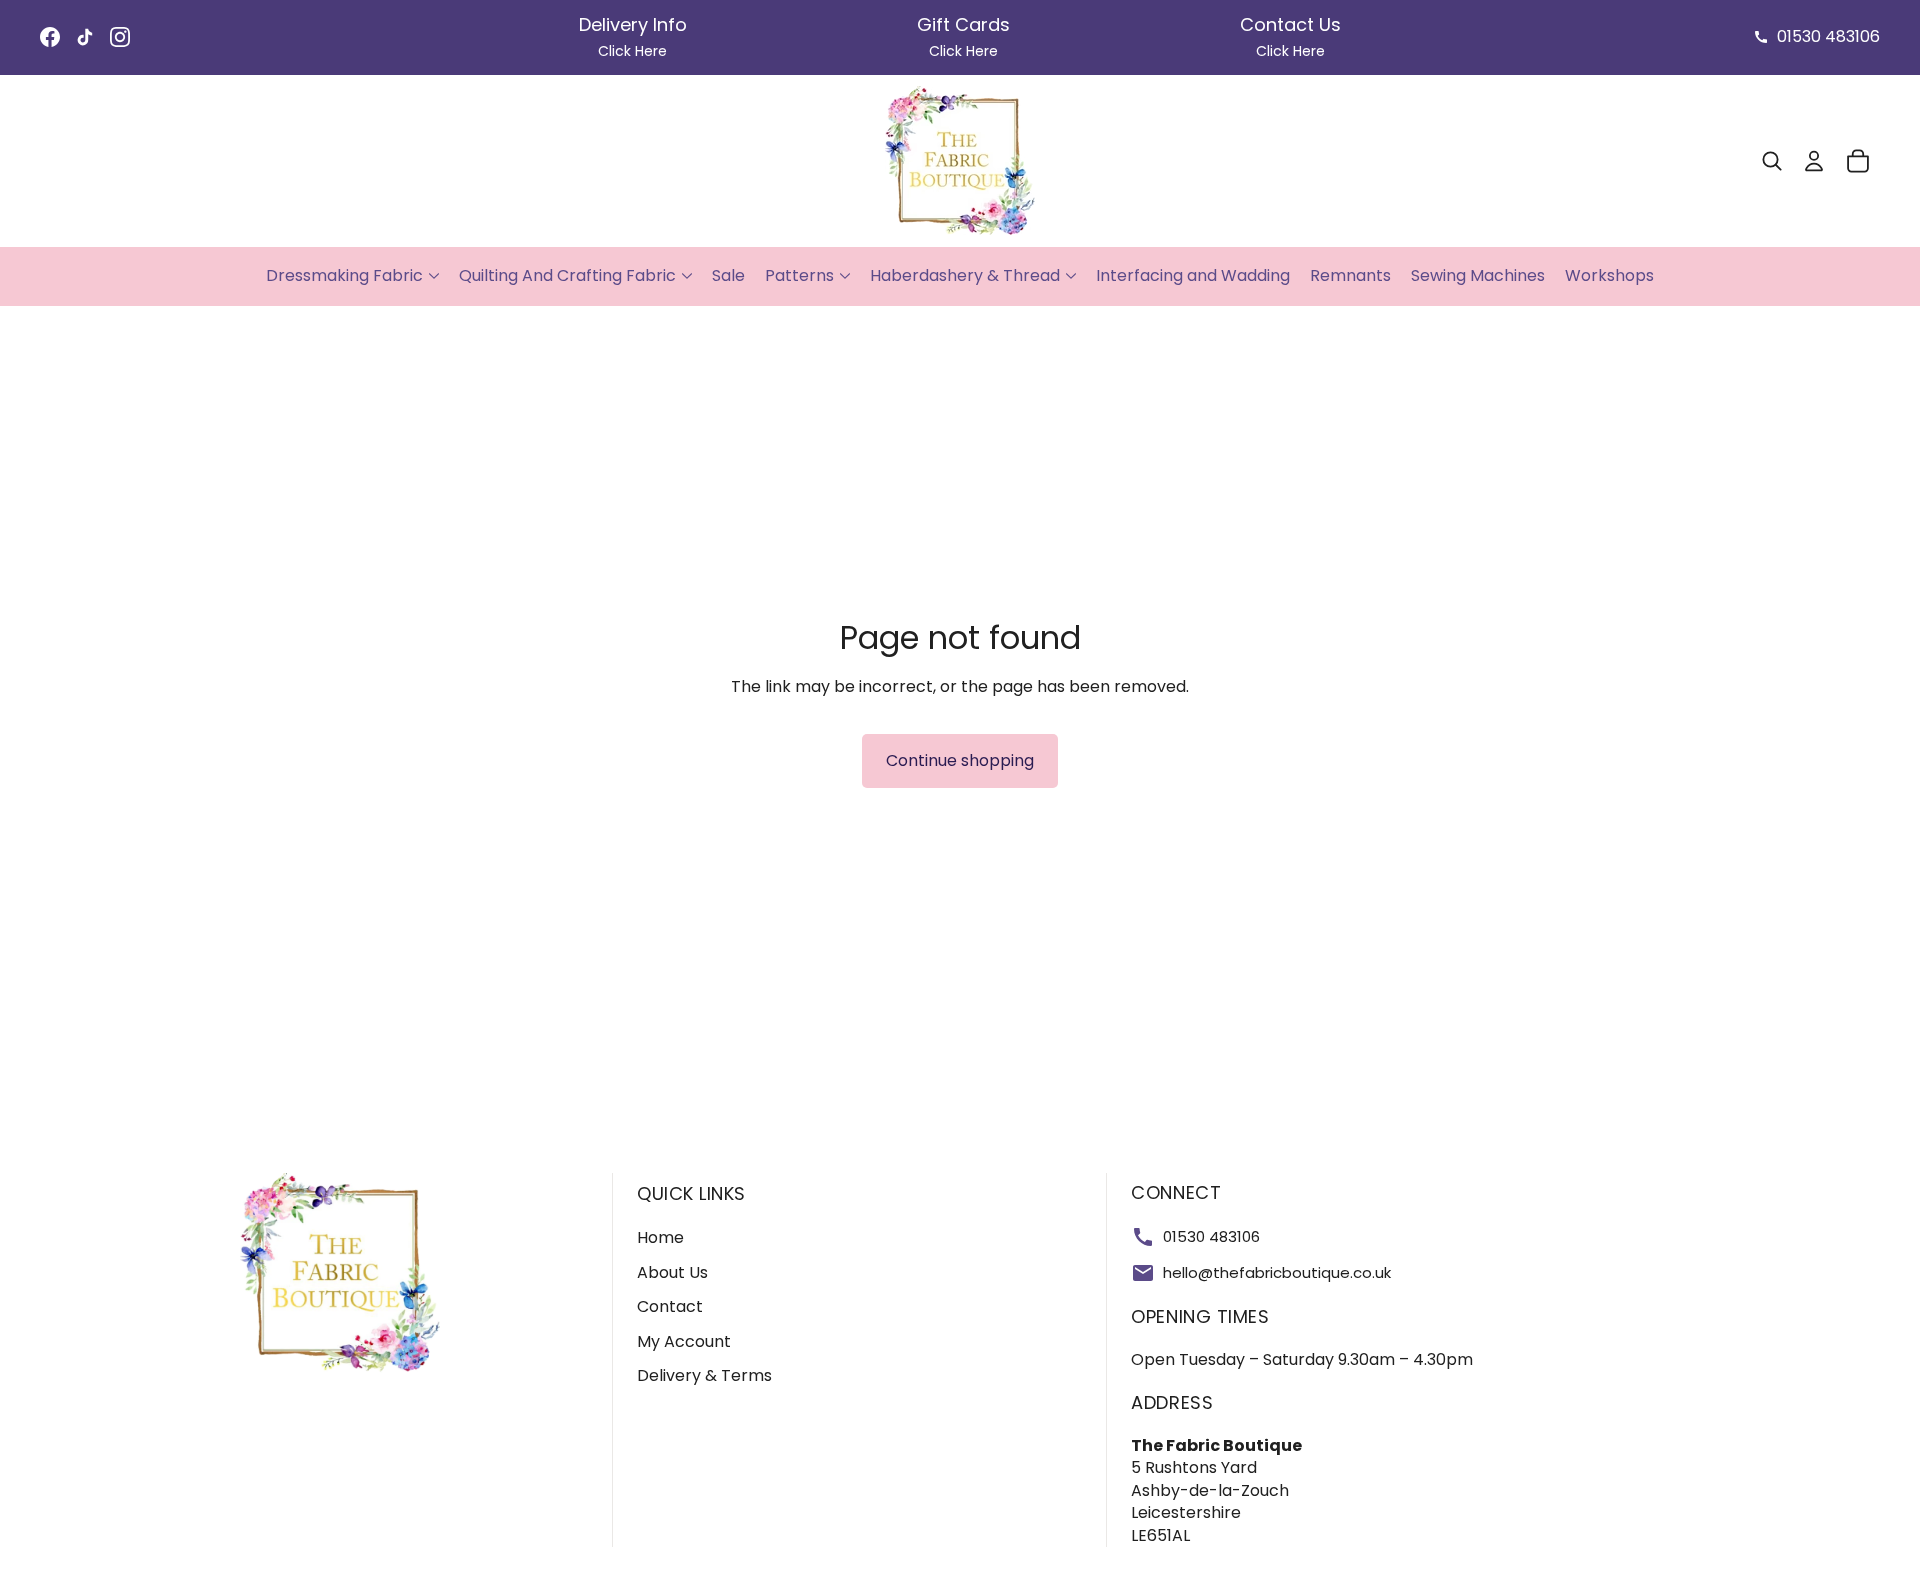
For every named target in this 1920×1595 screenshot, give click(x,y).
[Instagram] (120, 37)
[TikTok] (85, 37)
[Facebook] (50, 37)
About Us (672, 1272)
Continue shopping (960, 760)
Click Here (632, 51)
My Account (684, 1341)
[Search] (1772, 161)
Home (660, 1237)
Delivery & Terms (704, 1375)
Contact (670, 1306)
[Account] (1814, 161)
